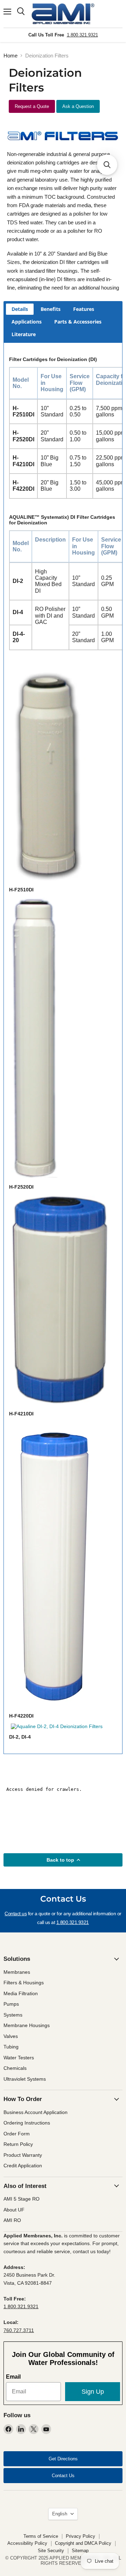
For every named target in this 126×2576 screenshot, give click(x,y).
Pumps (11, 2004)
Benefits (51, 309)
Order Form (17, 2134)
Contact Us (63, 2476)
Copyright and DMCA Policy (83, 2543)
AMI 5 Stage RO (22, 2199)
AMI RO (12, 2220)
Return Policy (18, 2144)
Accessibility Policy (27, 2543)
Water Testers (19, 2058)
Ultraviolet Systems (25, 2079)
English (60, 2514)
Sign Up (93, 2392)
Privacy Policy (80, 2536)
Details (20, 309)
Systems (13, 2015)
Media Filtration (21, 1993)
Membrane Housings (27, 2025)
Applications (27, 322)
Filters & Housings (24, 1983)
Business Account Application (36, 2112)
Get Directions (63, 2459)
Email (13, 2377)
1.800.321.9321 (82, 35)
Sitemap (80, 2551)
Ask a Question (78, 106)
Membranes (17, 1972)
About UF (14, 2210)
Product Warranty (23, 2155)
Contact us (16, 1914)
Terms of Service (41, 2536)
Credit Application (23, 2166)
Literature (24, 334)
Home (10, 56)
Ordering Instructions (27, 2123)
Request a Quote (32, 106)
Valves (11, 2036)
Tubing (11, 2047)
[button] (107, 165)
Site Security (51, 2551)
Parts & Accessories (78, 322)
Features (84, 309)
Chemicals (15, 2068)
